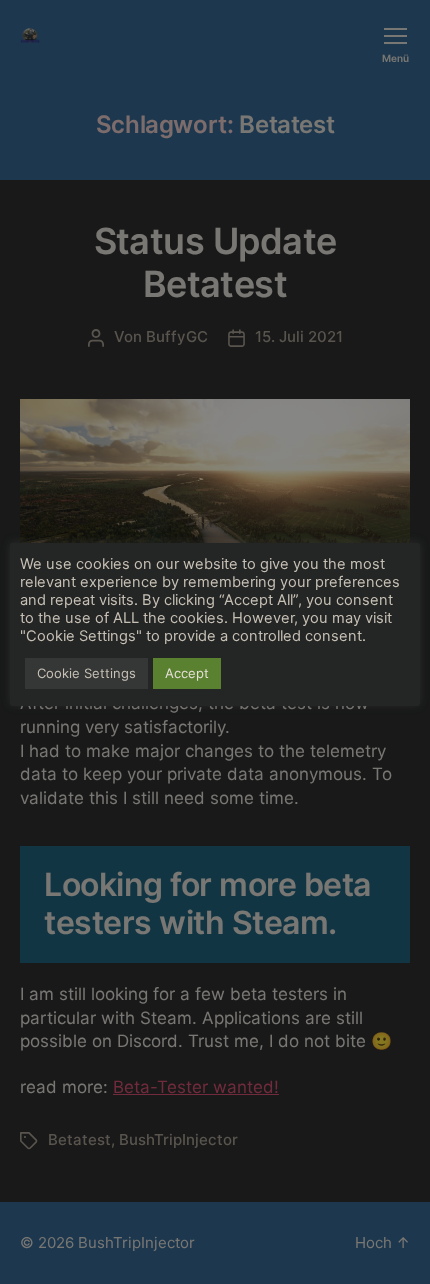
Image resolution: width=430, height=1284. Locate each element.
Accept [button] (187, 673)
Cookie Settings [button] (86, 673)
